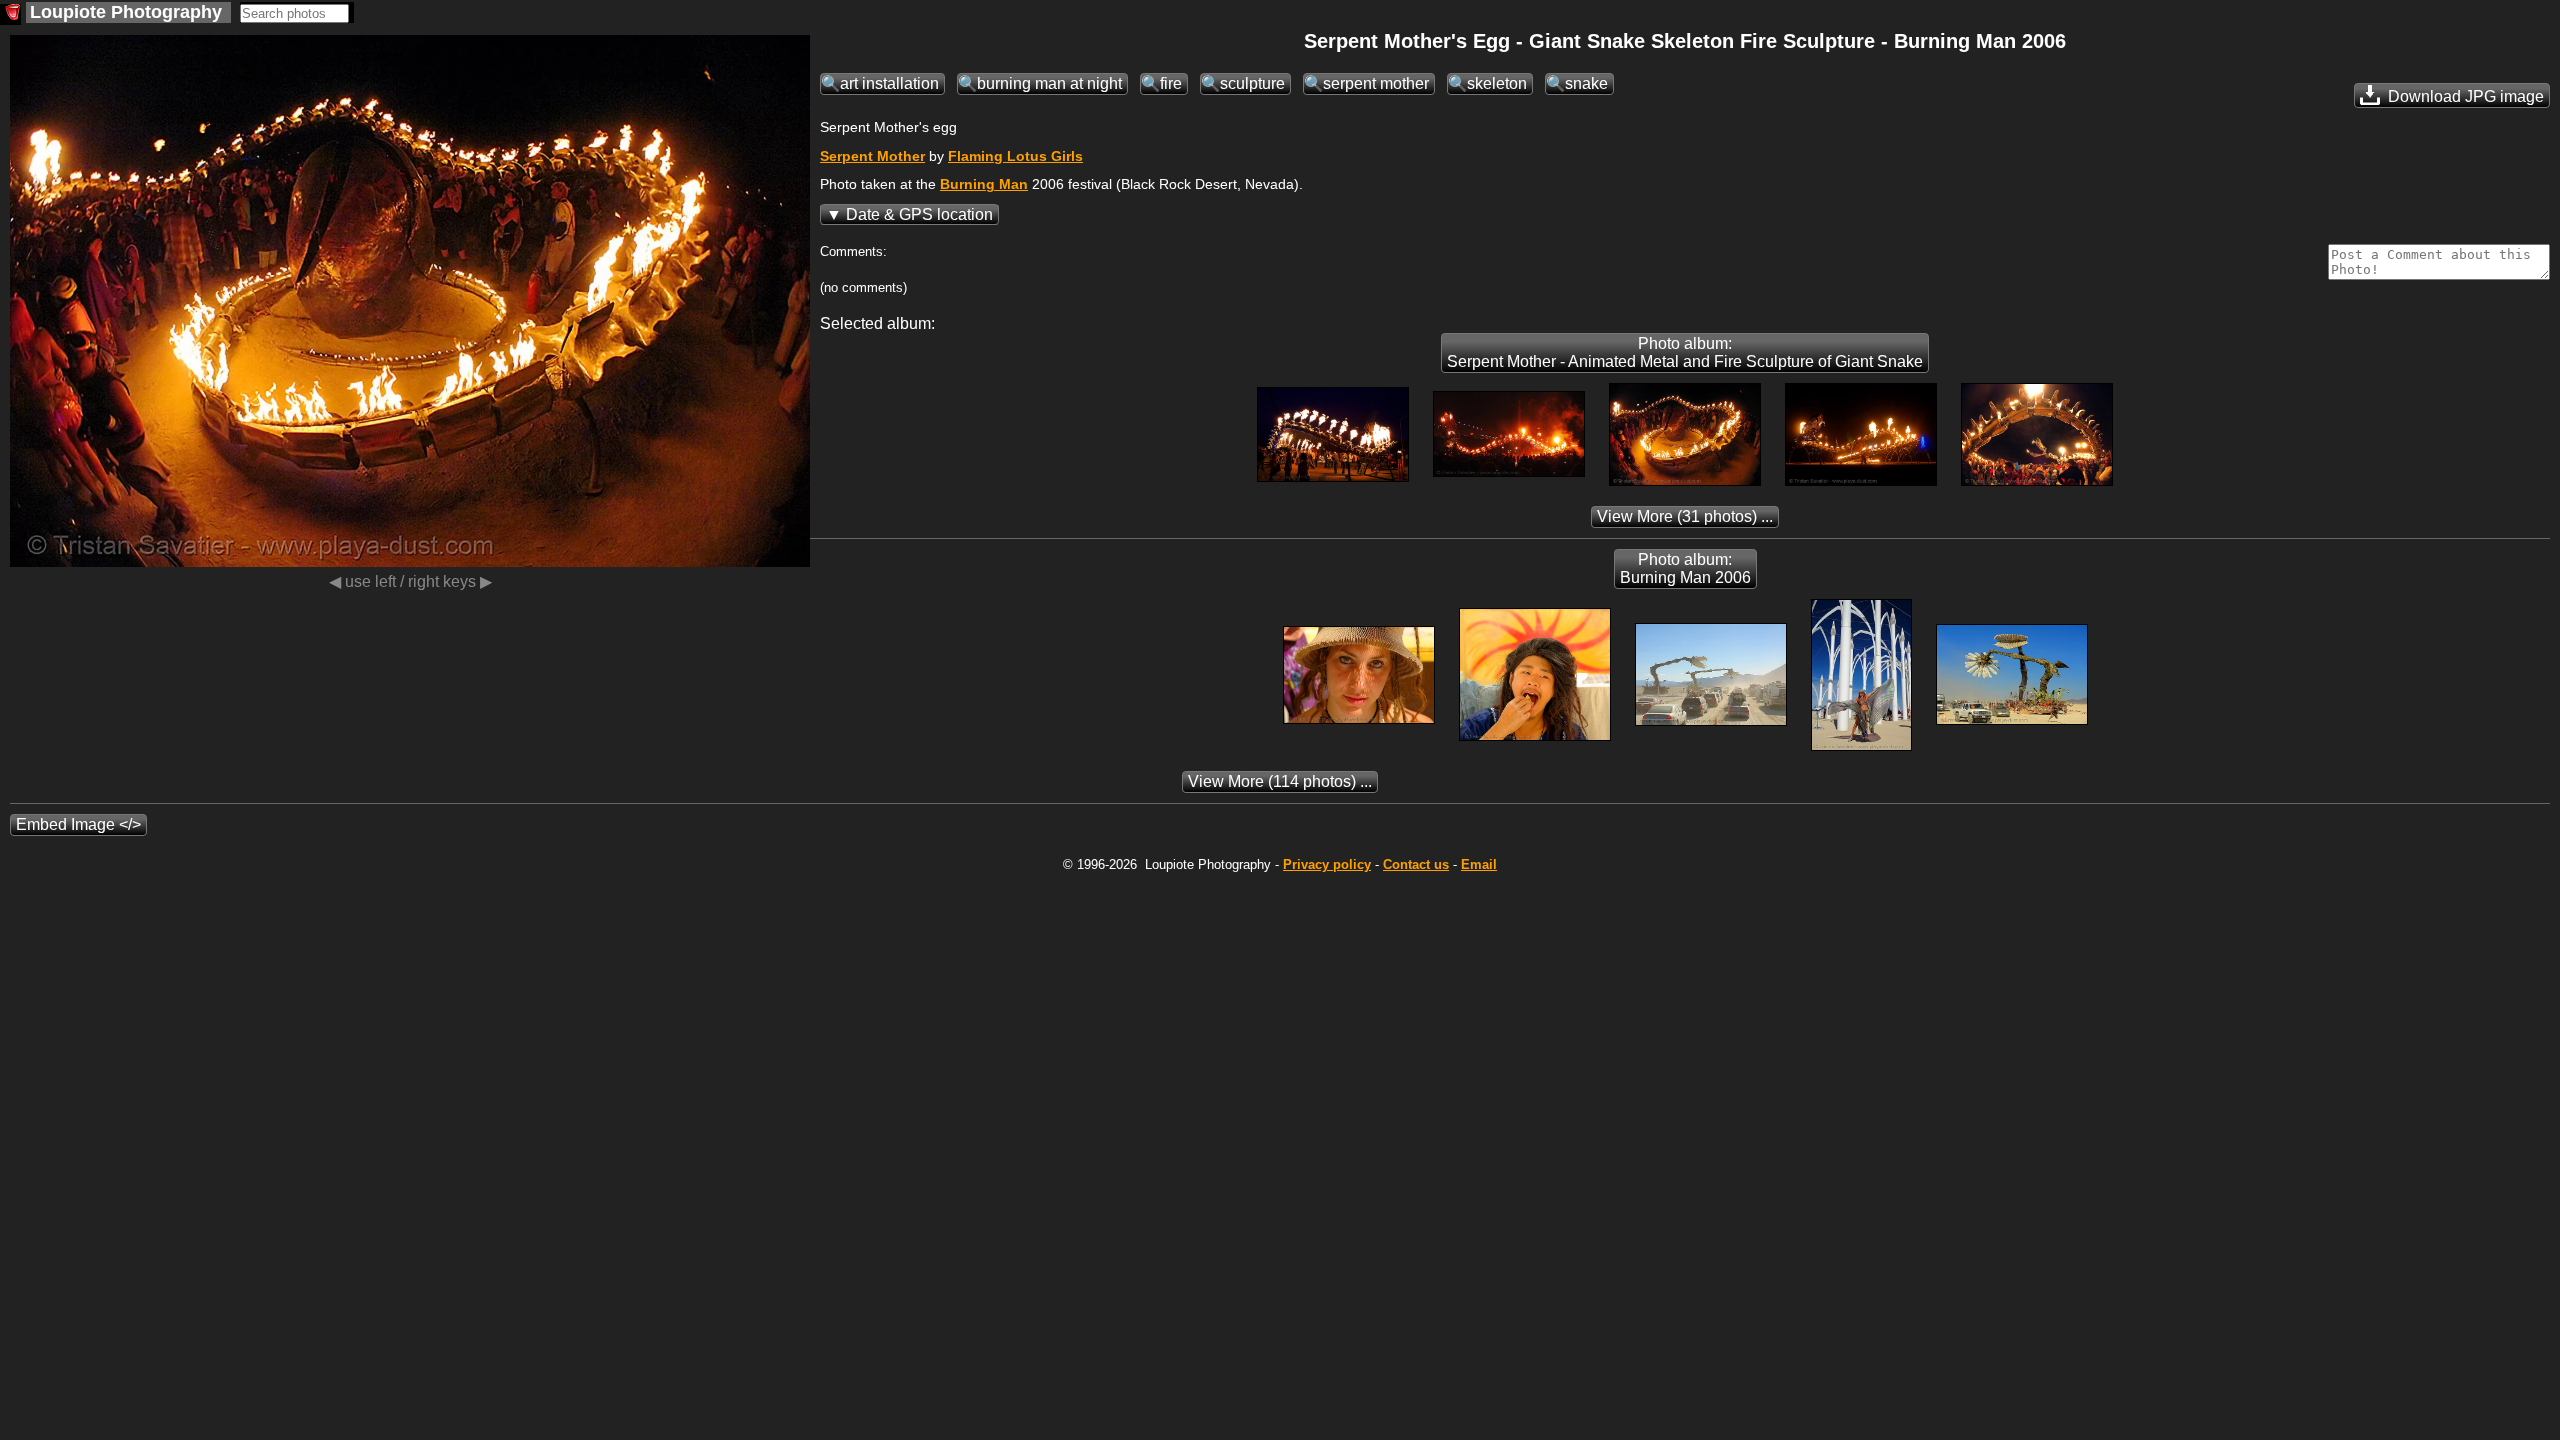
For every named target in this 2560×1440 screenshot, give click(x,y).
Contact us (1416, 864)
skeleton (1497, 83)
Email (1479, 864)
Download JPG (2464, 96)
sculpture (1252, 83)
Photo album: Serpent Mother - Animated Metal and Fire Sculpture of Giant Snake (1685, 352)
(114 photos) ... (1280, 781)
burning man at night (1049, 83)
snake (1586, 83)
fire (1171, 83)
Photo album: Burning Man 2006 (1685, 568)
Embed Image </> (78, 824)
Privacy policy (1327, 864)
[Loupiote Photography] (10, 14)
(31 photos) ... (1685, 516)
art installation (889, 83)
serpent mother (1376, 83)
